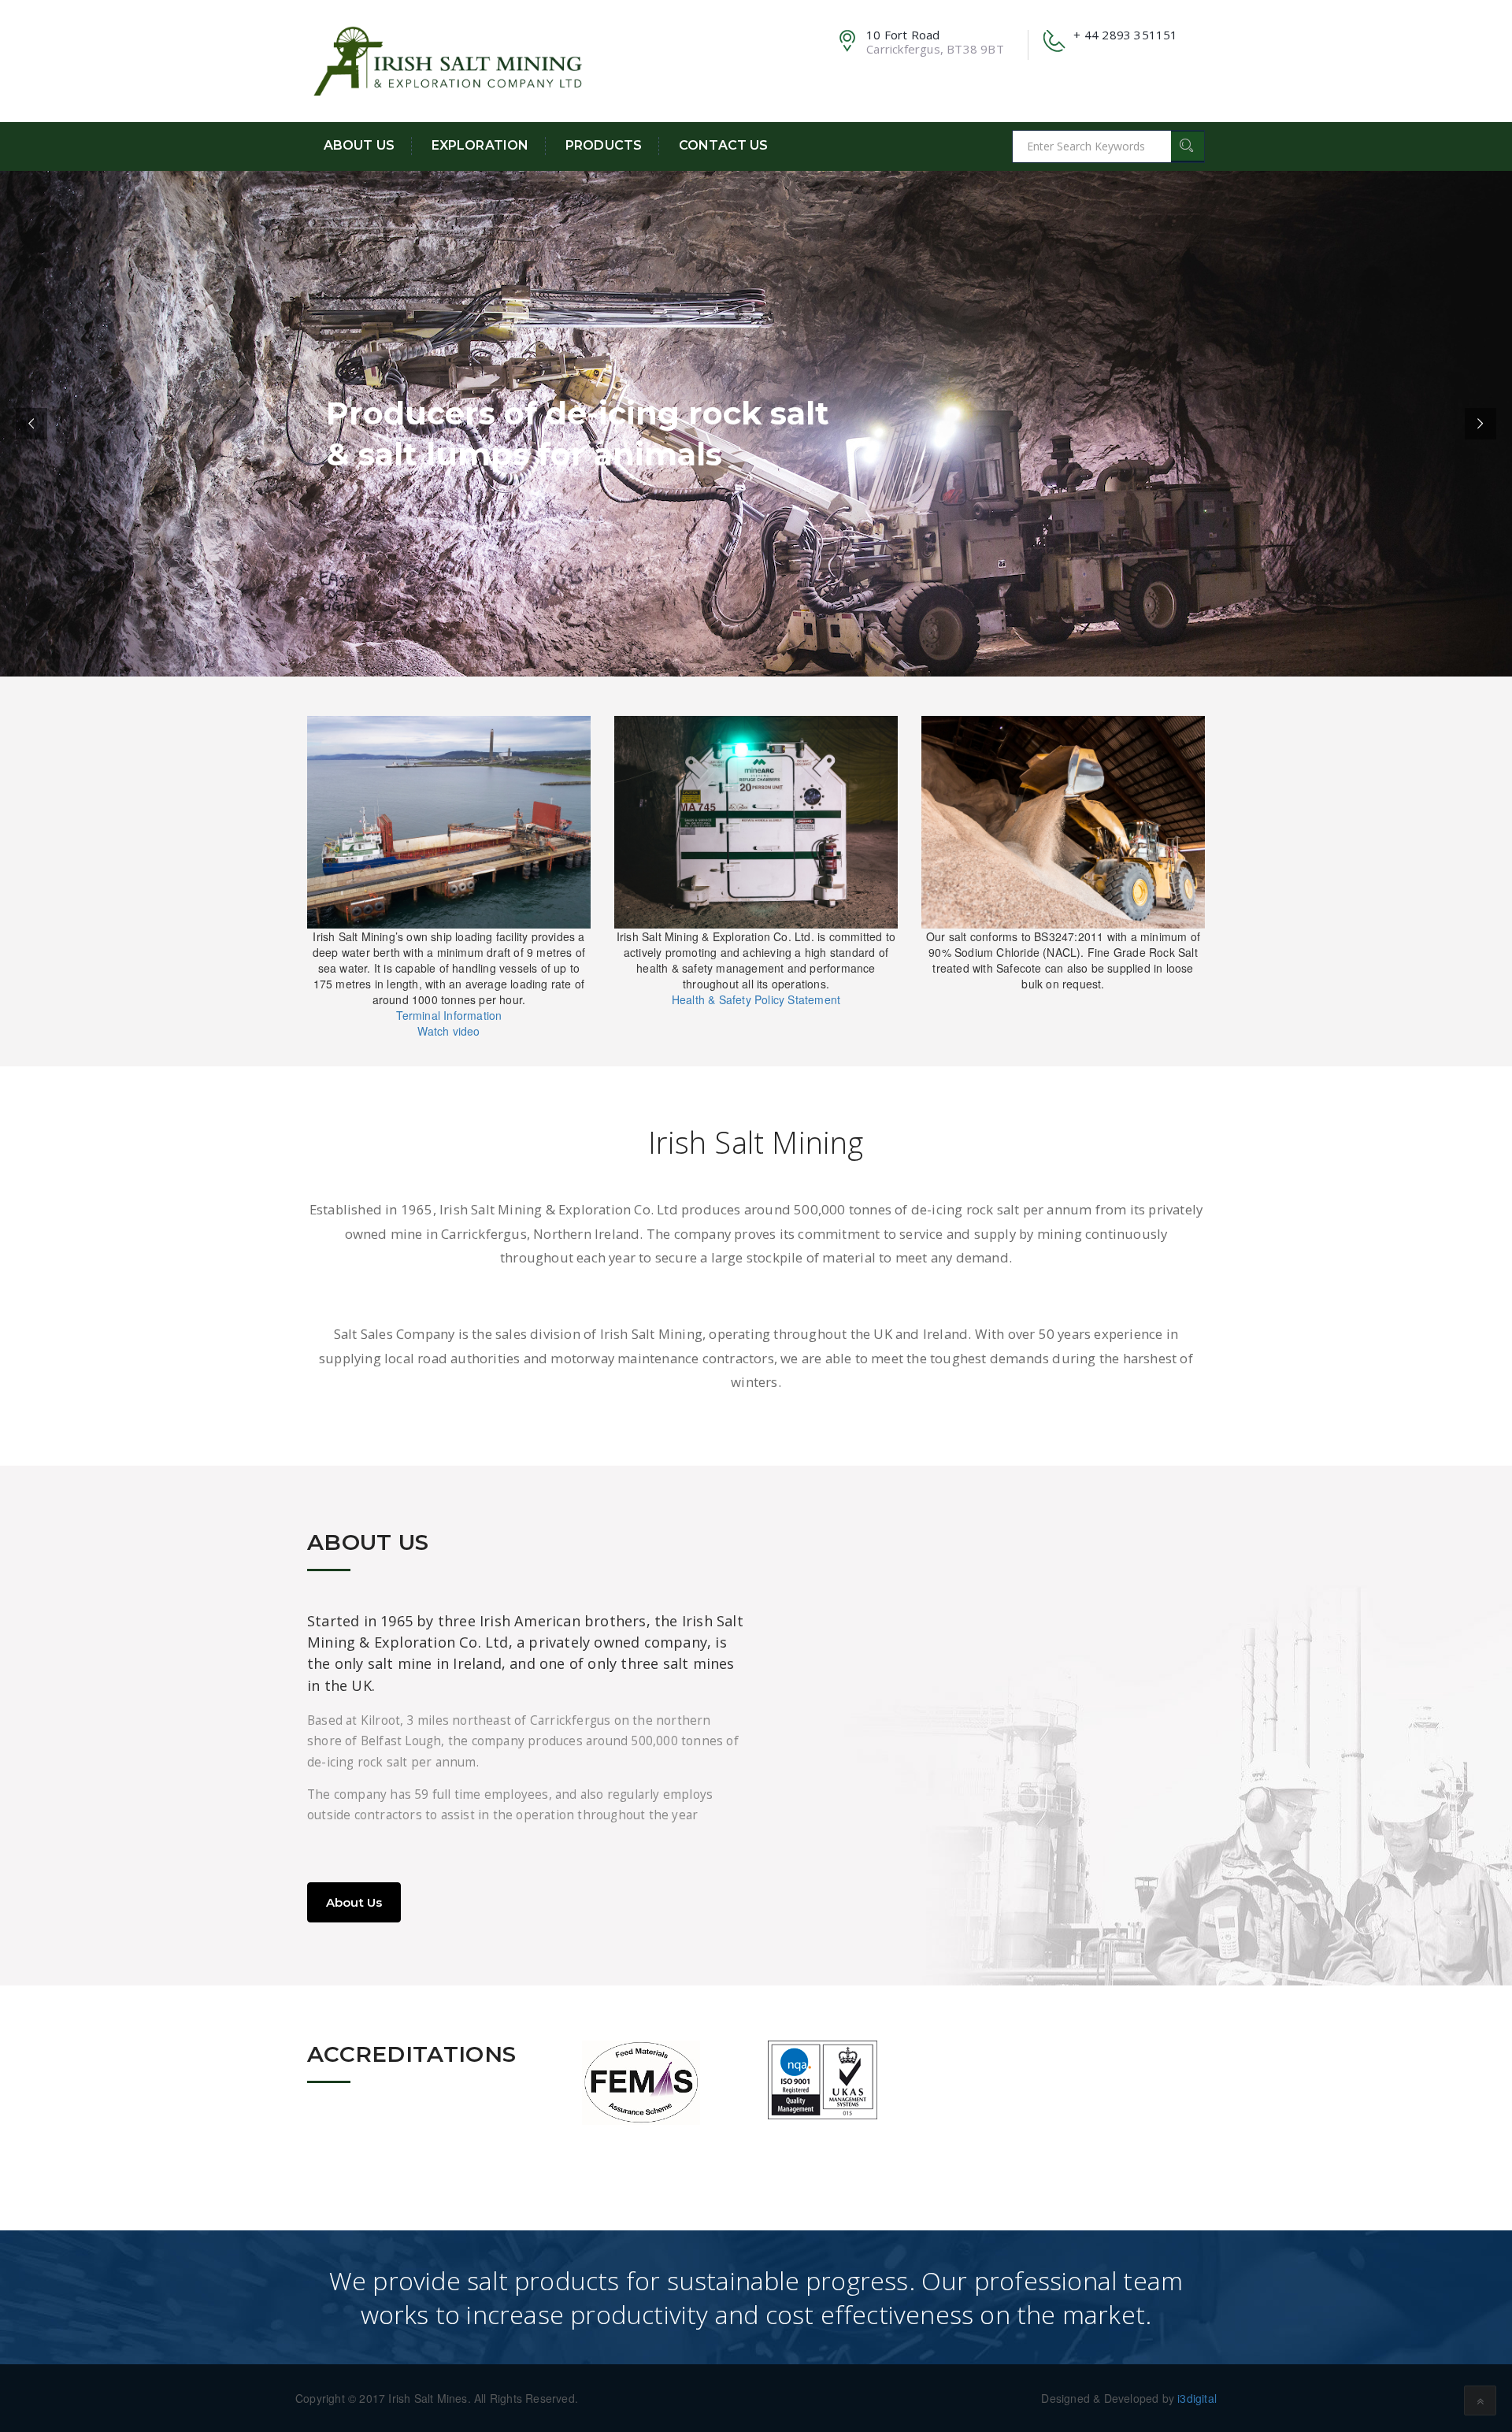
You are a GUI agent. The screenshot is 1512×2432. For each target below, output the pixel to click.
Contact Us (723, 145)
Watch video (448, 1031)
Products (604, 145)
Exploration (480, 145)
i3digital (1197, 2398)
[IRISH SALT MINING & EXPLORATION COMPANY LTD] (449, 59)
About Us (359, 145)
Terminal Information (449, 1015)
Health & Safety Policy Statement (756, 999)
